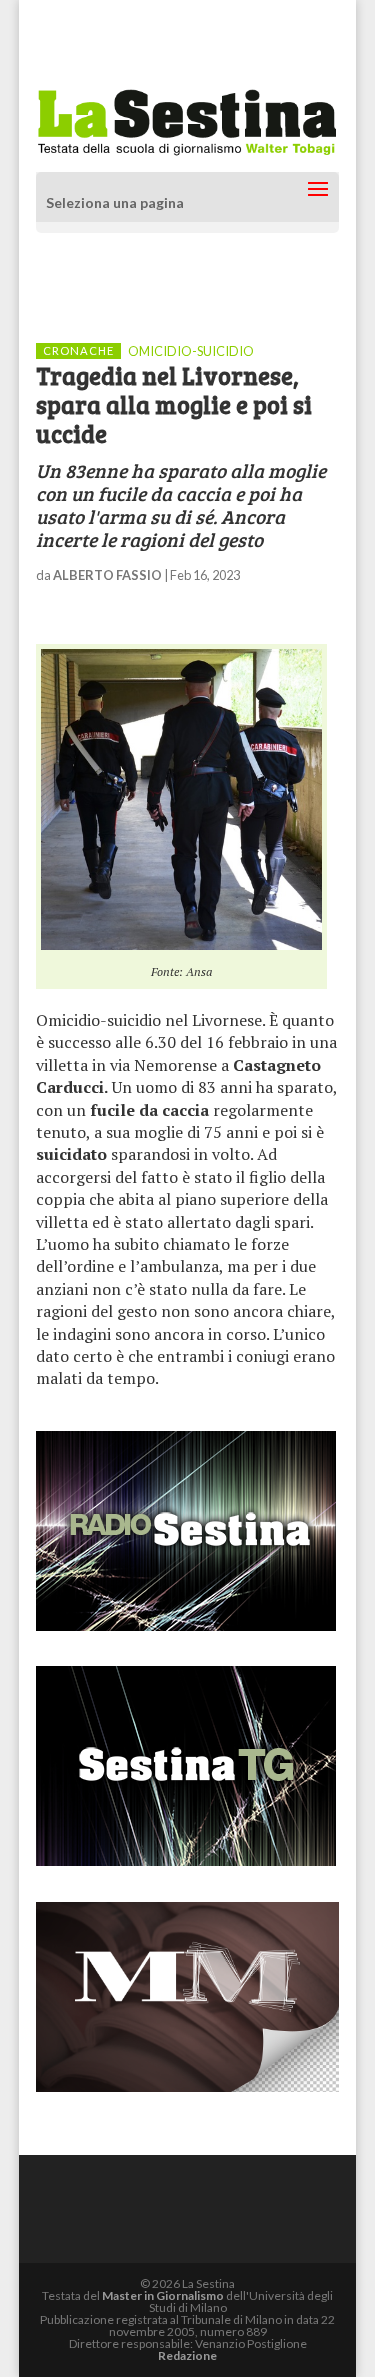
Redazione (187, 2355)
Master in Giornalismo (163, 2295)
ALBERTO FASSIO (107, 575)
